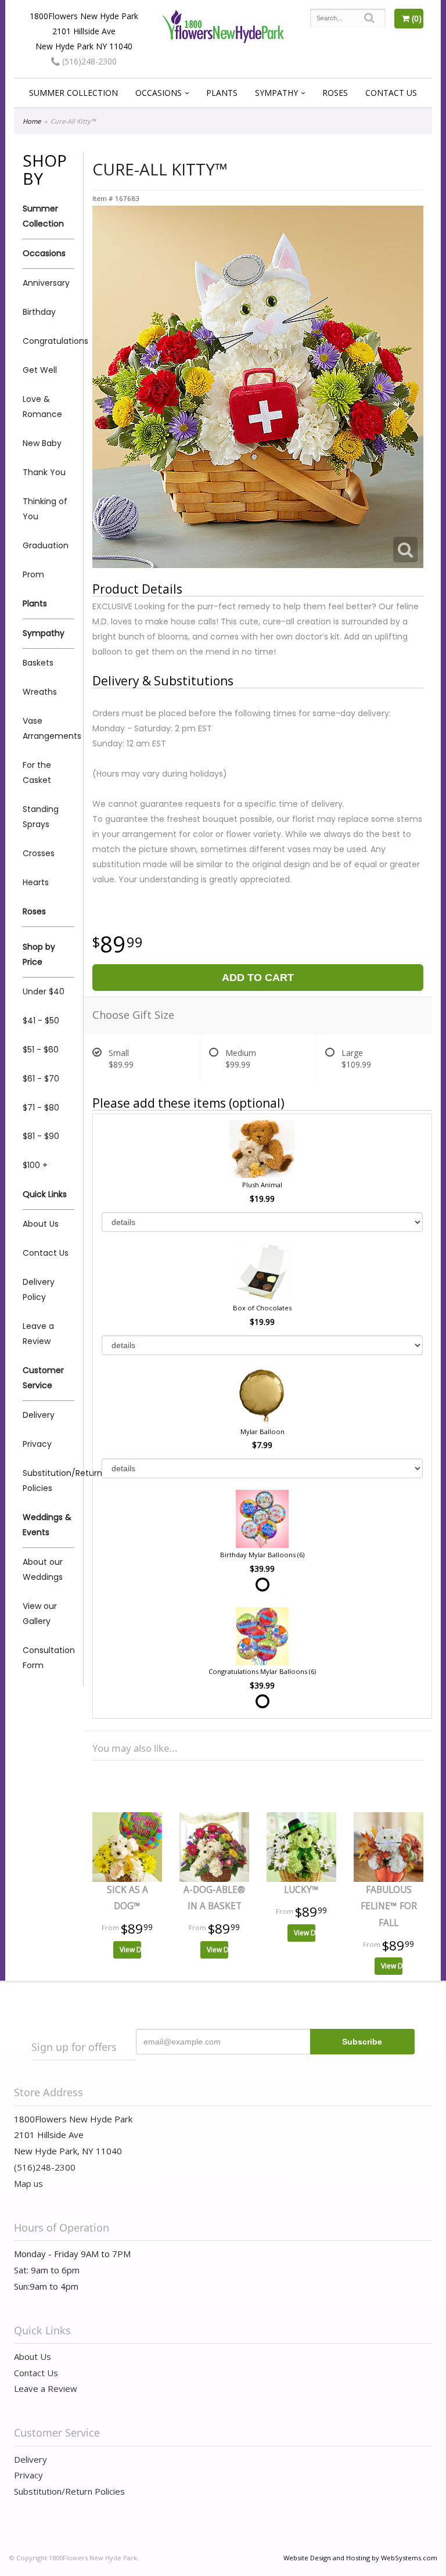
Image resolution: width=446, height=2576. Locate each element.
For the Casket (37, 773)
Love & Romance (42, 407)
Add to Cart (258, 978)
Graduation (46, 545)
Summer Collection (73, 93)
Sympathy (276, 93)
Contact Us (391, 93)
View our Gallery (40, 1614)
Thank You (44, 472)
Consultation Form (48, 1658)
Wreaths (40, 692)
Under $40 (44, 991)
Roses (335, 93)
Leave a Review (38, 1334)
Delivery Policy (39, 1289)
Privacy (37, 1444)
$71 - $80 (41, 1108)
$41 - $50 (41, 1021)
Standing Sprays (41, 817)
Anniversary (46, 283)
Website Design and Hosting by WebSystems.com (360, 2558)
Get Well (40, 370)
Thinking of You (45, 509)
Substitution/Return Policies (48, 1481)
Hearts (36, 882)
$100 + (35, 1165)
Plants (222, 93)
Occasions (159, 93)
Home (32, 121)
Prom (33, 574)
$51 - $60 (41, 1050)
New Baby (42, 443)
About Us (41, 1224)
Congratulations (48, 341)
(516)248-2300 (88, 61)
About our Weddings (43, 1569)
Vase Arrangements (48, 728)
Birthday (39, 312)
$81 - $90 (41, 1136)
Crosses (39, 853)
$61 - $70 (41, 1079)
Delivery (39, 1415)
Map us (28, 2183)
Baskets (38, 663)
